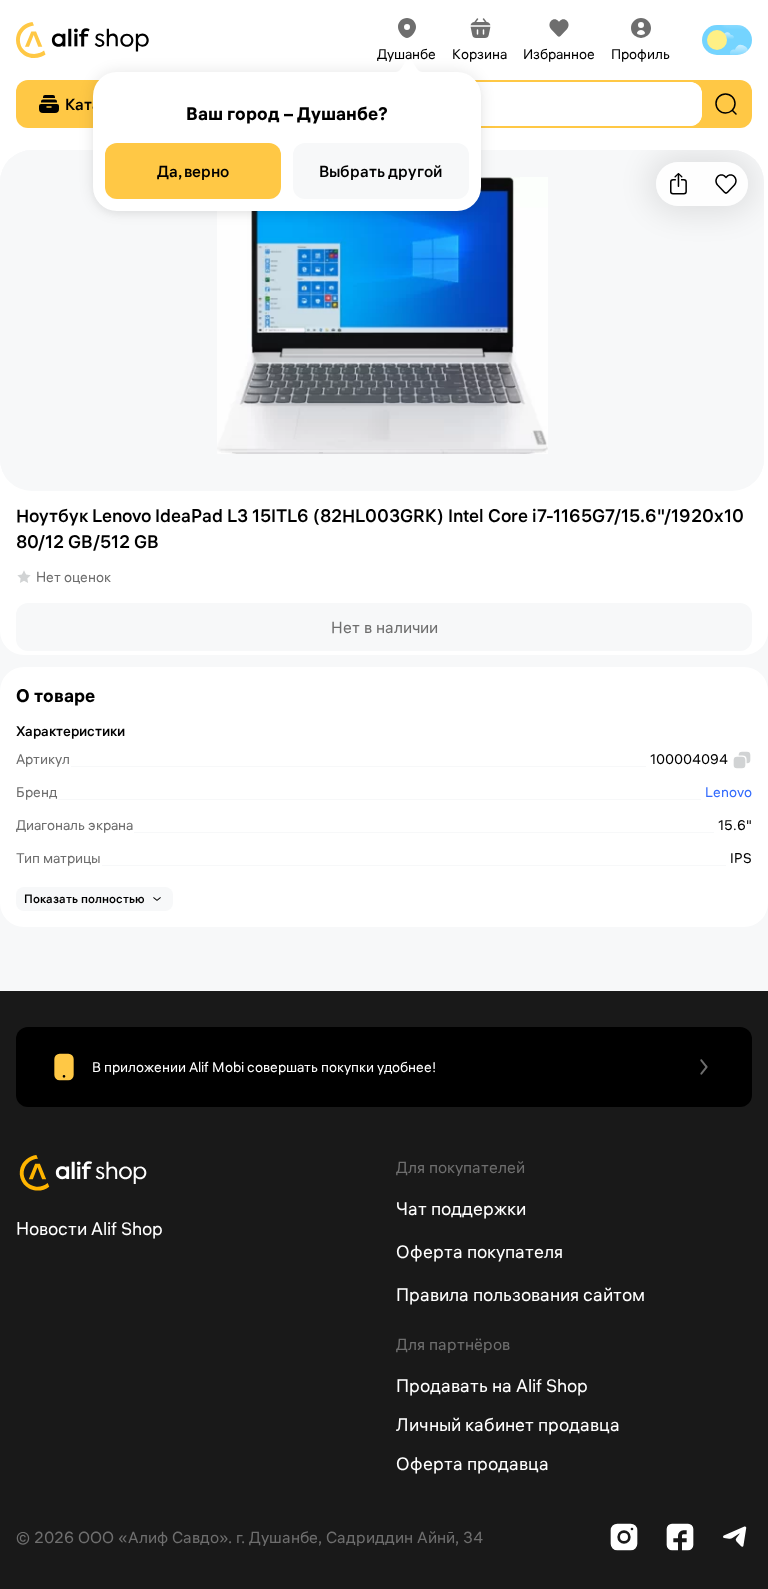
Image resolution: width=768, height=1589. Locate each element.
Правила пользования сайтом (520, 1294)
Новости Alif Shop (89, 1228)
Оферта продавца (472, 1463)
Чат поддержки (461, 1208)
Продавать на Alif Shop (492, 1385)
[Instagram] (624, 1537)
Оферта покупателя (479, 1251)
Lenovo (728, 792)
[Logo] (194, 1173)
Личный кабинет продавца (508, 1424)
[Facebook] (680, 1537)
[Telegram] (736, 1537)
